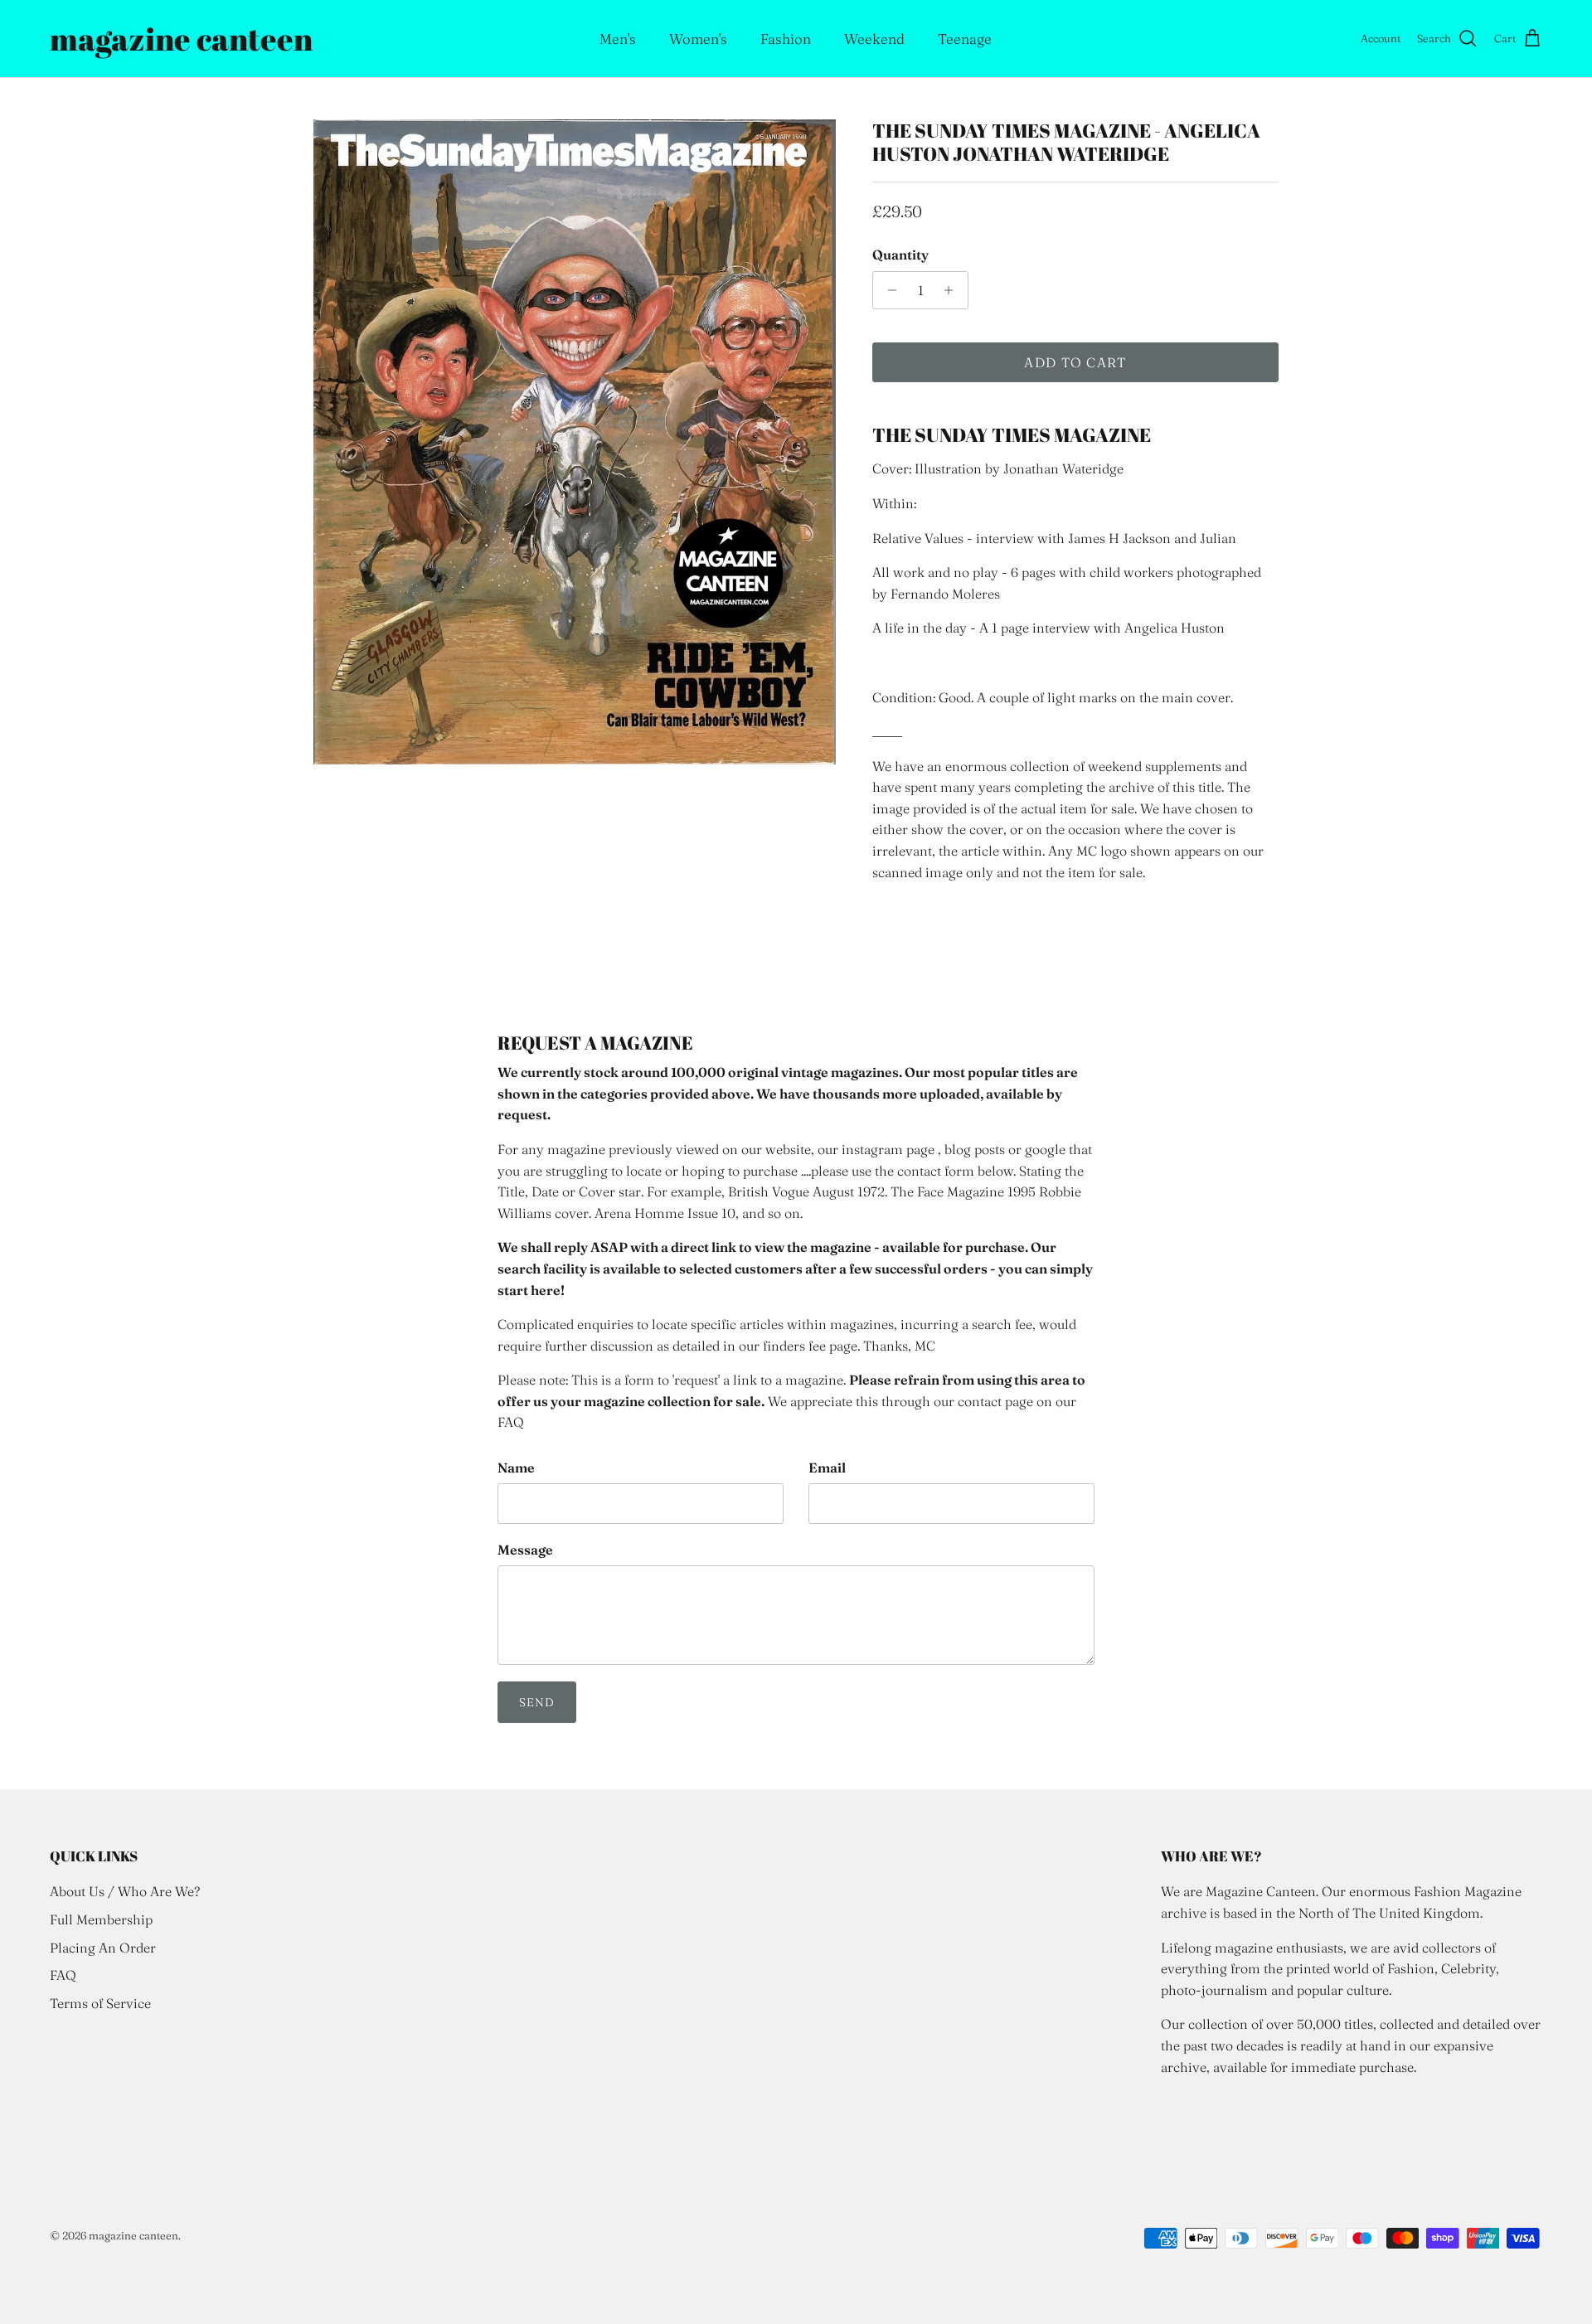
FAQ (63, 1975)
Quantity (900, 255)
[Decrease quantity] (888, 290)
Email (827, 1468)
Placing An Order (103, 1948)
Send (537, 1702)
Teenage (965, 39)
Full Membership (101, 1919)
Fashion (786, 39)
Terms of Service (100, 2003)
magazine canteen (133, 2235)
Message (525, 1550)
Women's (698, 39)
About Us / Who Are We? (125, 1891)
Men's (618, 39)
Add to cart (1075, 362)
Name (516, 1468)
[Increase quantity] (953, 290)
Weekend (874, 39)
